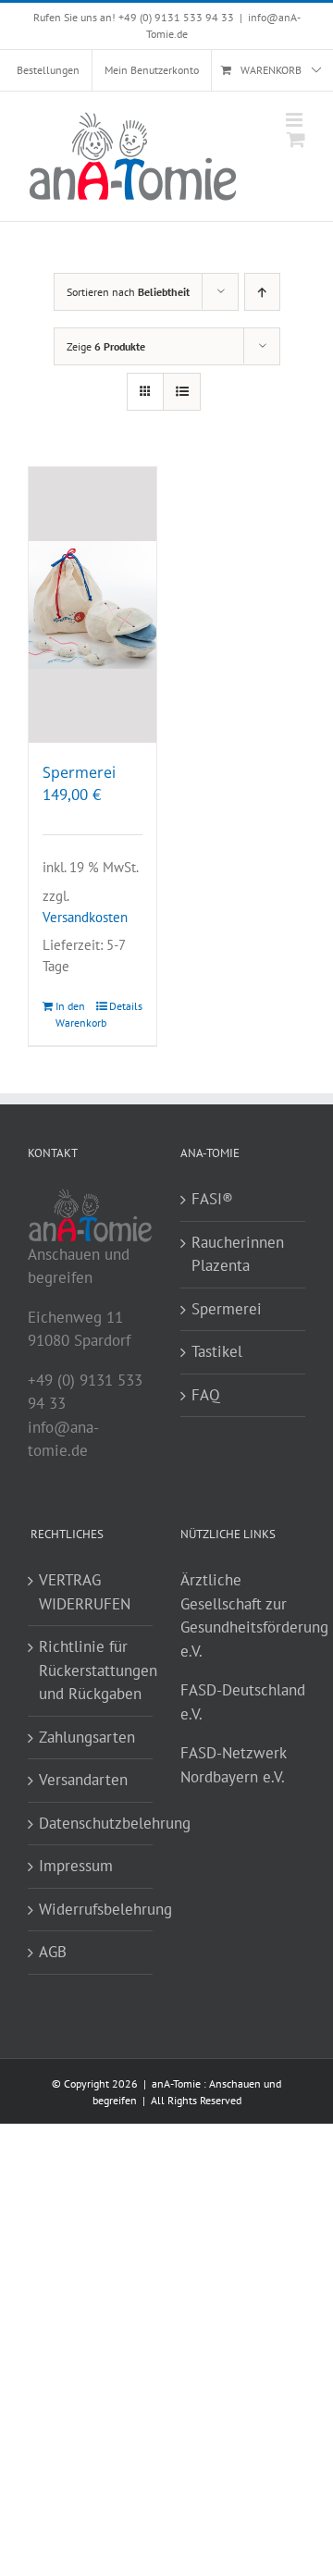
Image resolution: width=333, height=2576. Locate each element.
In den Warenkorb (74, 1014)
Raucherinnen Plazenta (238, 1254)
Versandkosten (85, 917)
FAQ (206, 1395)
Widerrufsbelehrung (91, 1909)
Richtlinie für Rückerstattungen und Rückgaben (91, 1670)
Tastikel (217, 1351)
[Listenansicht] (182, 392)
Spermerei (79, 772)
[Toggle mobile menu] (296, 120)
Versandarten (83, 1780)
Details (126, 1006)
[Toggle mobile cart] (296, 139)
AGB (53, 1952)
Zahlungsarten (87, 1737)
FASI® (212, 1199)
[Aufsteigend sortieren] (262, 292)
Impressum (76, 1866)
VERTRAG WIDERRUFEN (85, 1592)
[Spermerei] (92, 605)
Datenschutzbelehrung (91, 1823)
